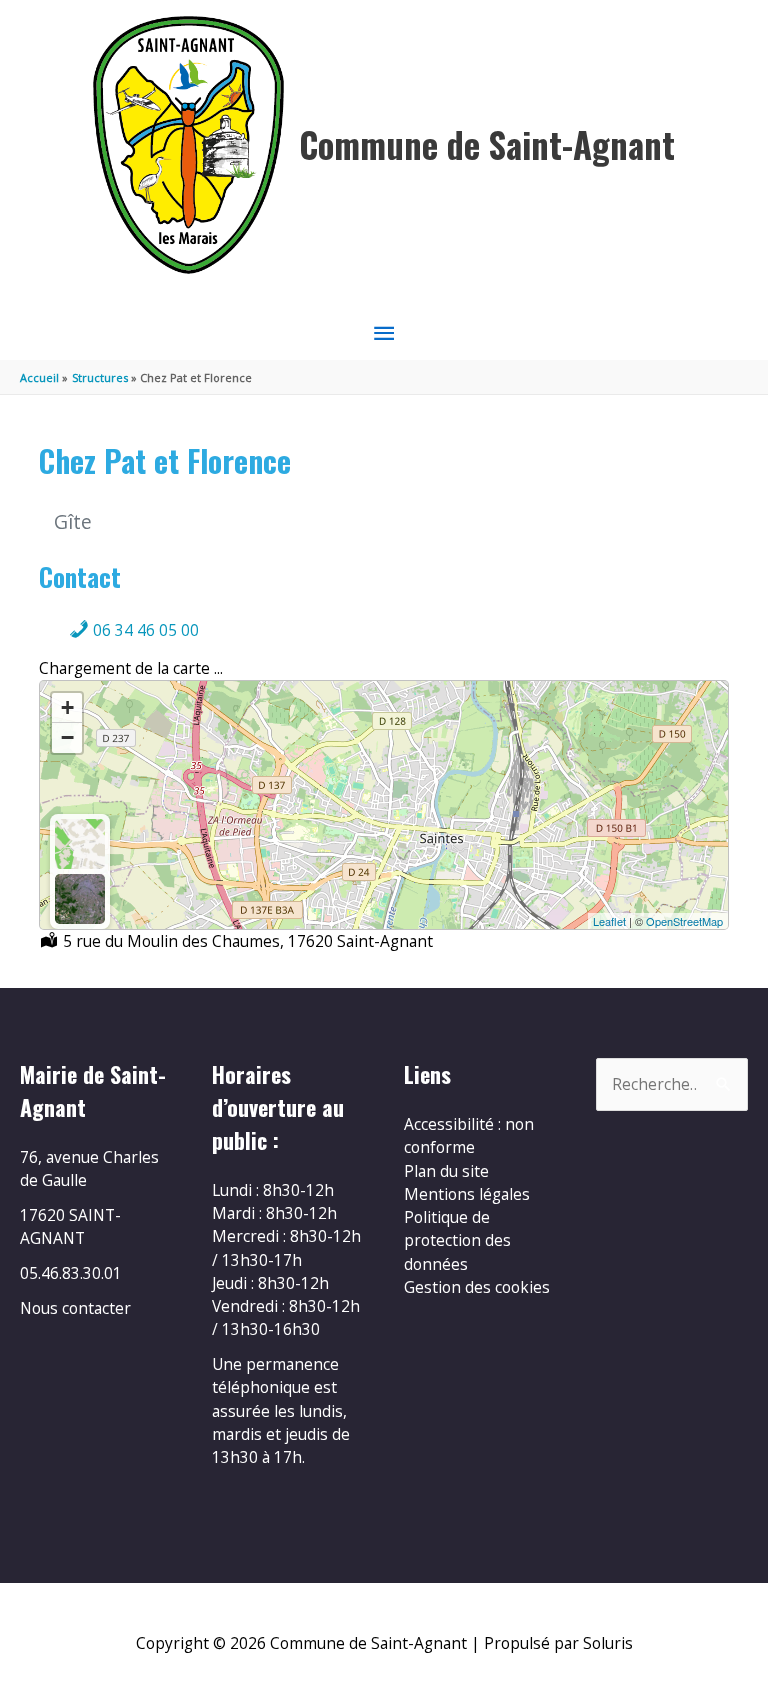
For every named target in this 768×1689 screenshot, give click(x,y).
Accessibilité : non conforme (469, 1135)
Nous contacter (75, 1308)
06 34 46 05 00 (144, 630)
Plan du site (446, 1171)
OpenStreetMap (684, 921)
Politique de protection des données (457, 1240)
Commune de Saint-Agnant (487, 144)
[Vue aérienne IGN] (80, 899)
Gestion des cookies (477, 1287)
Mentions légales (467, 1194)
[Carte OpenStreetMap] (80, 844)
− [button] (67, 737)
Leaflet (609, 921)
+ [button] (67, 707)
